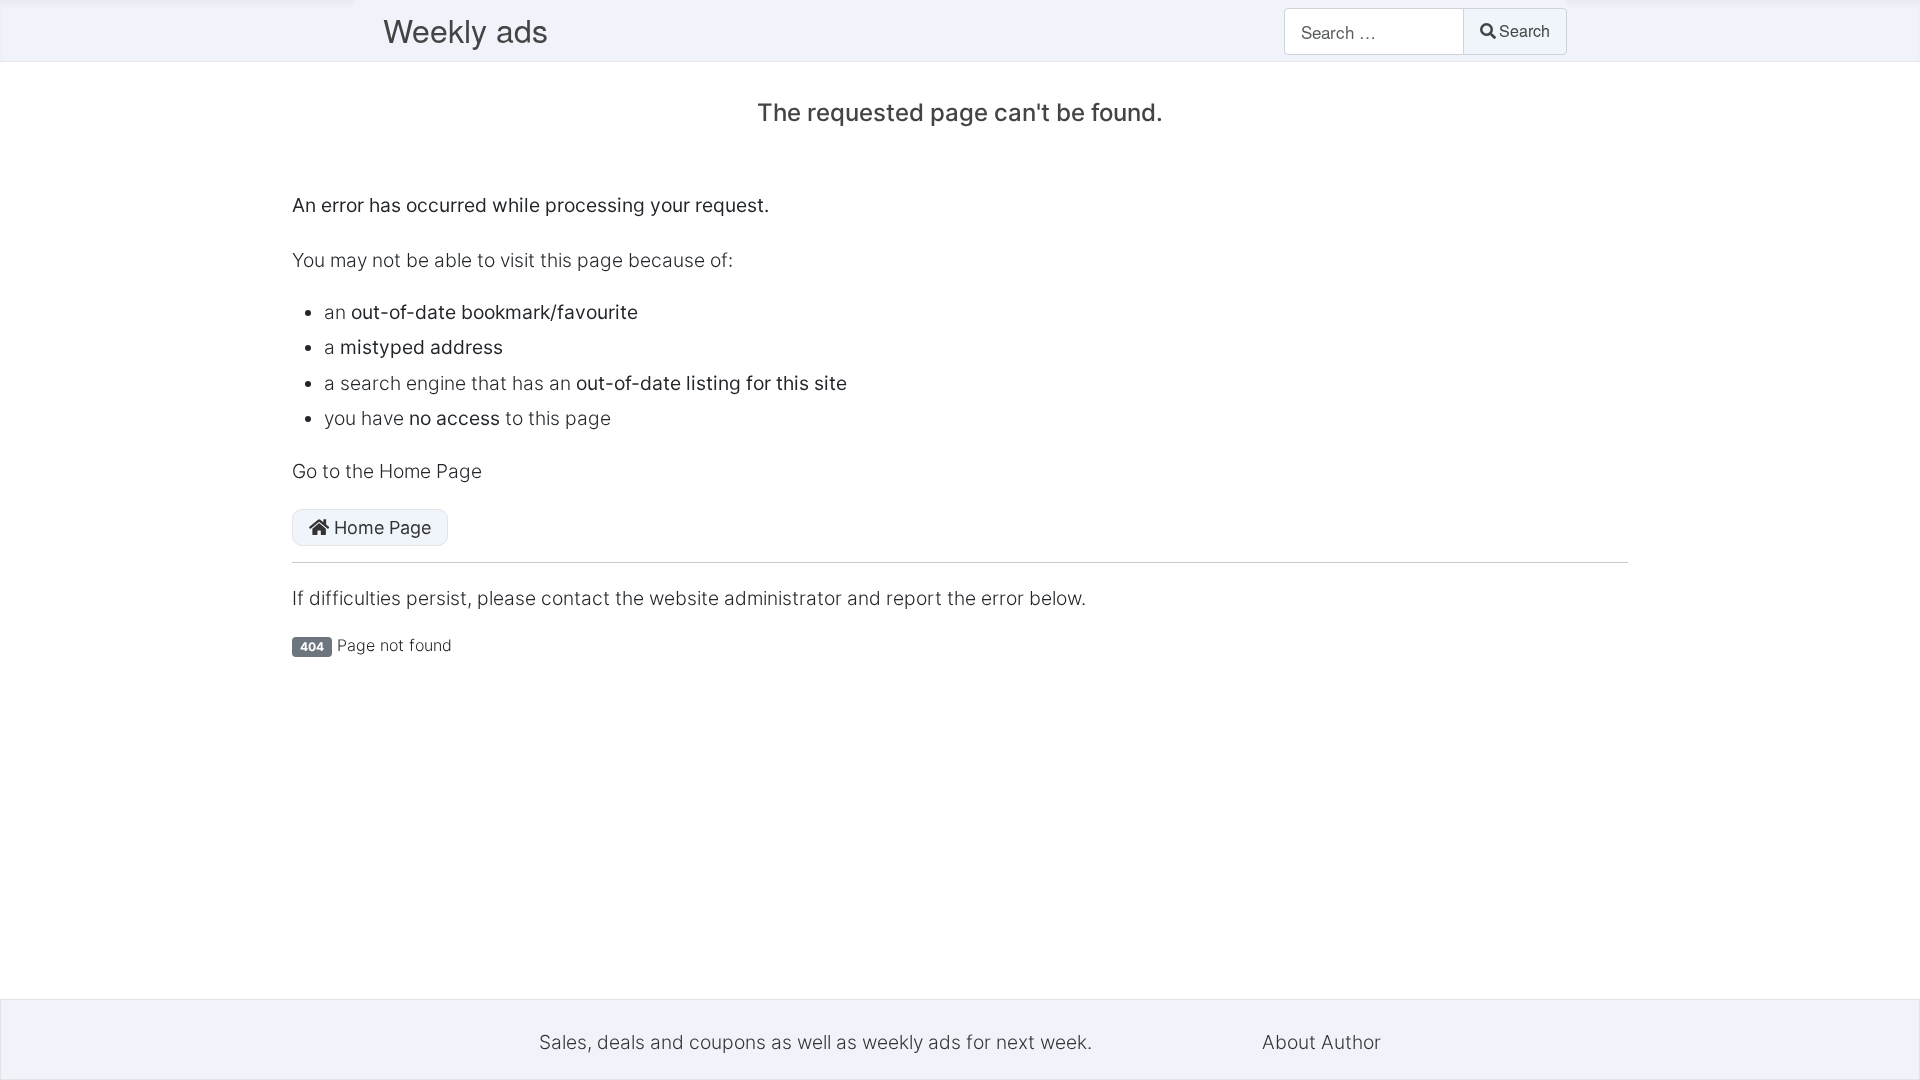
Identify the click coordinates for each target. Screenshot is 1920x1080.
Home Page (380, 527)
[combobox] (1374, 31)
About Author (1321, 1042)
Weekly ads (465, 29)
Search (1524, 30)
